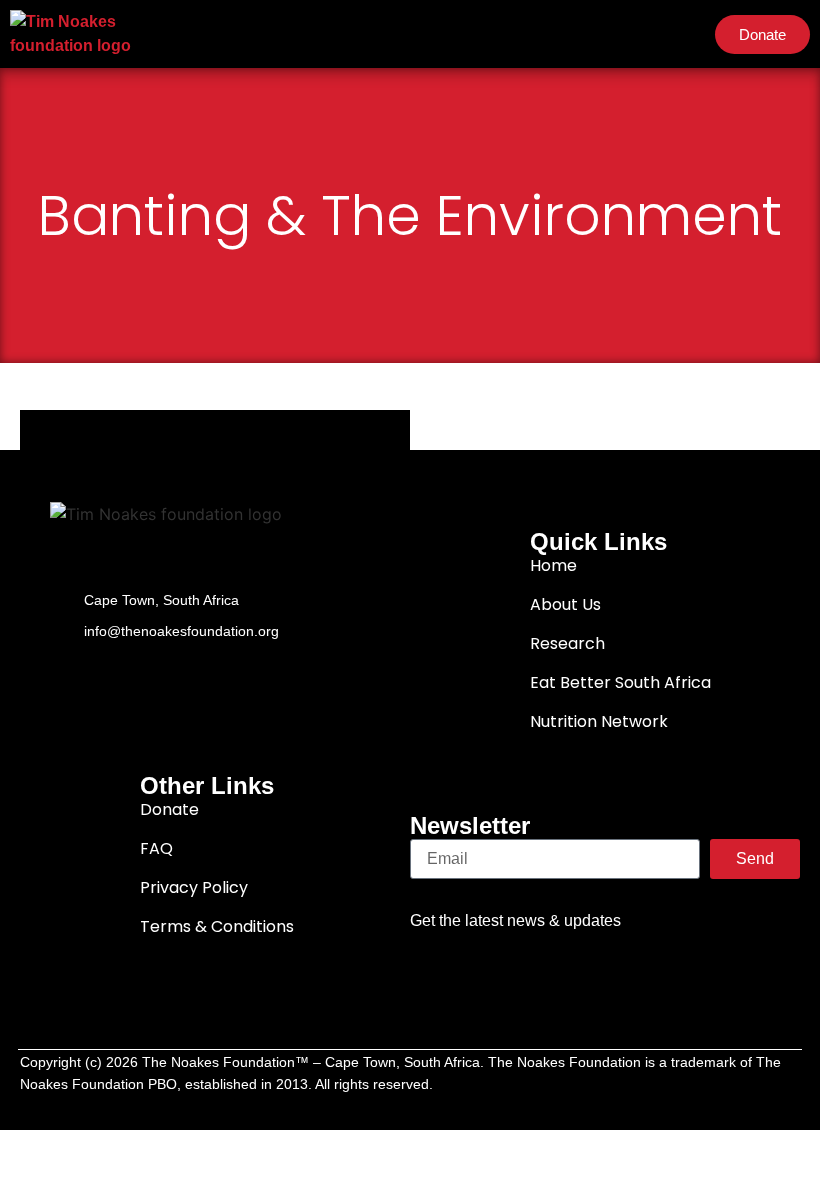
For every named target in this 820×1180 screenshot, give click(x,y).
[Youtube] (605, 960)
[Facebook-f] (489, 960)
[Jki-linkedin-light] (721, 960)
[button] (680, 34)
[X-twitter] (547, 960)
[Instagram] (663, 960)
